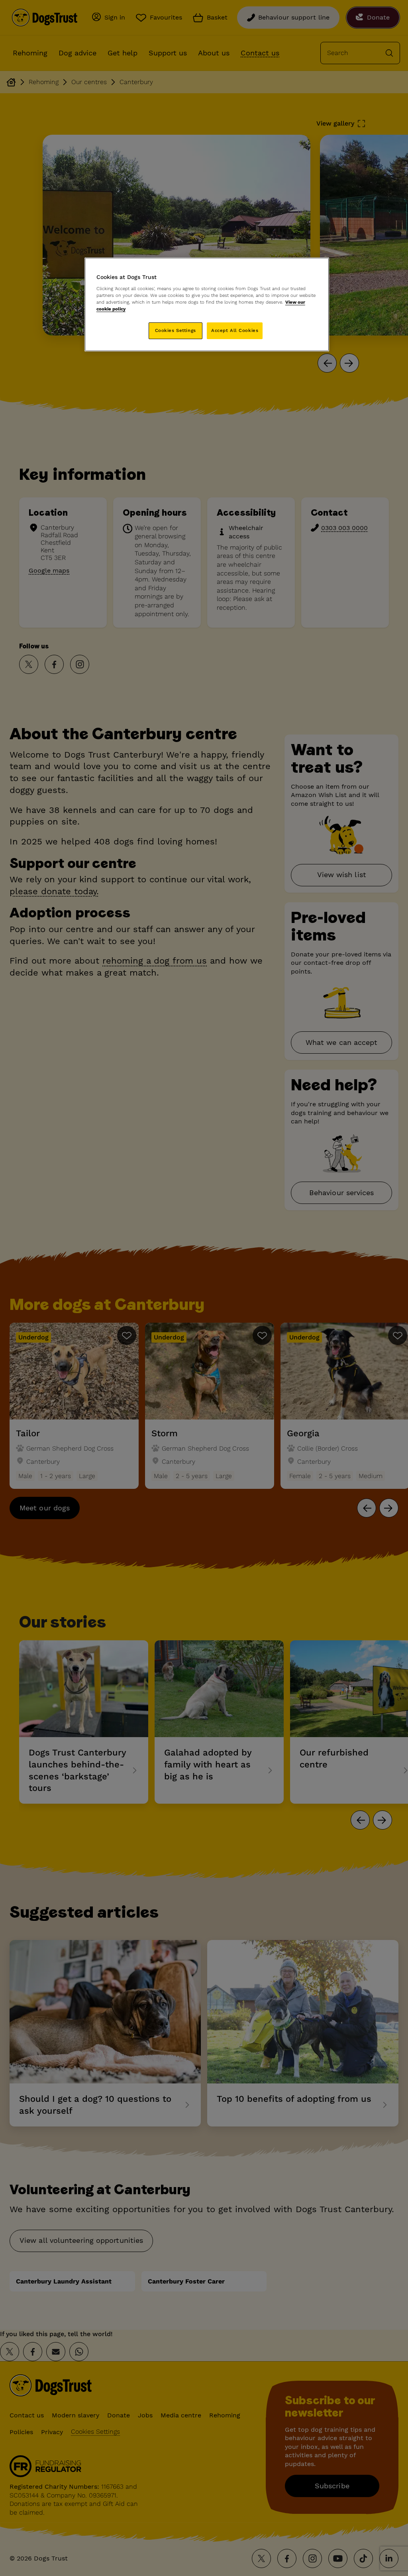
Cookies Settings (176, 330)
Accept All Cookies (235, 330)
